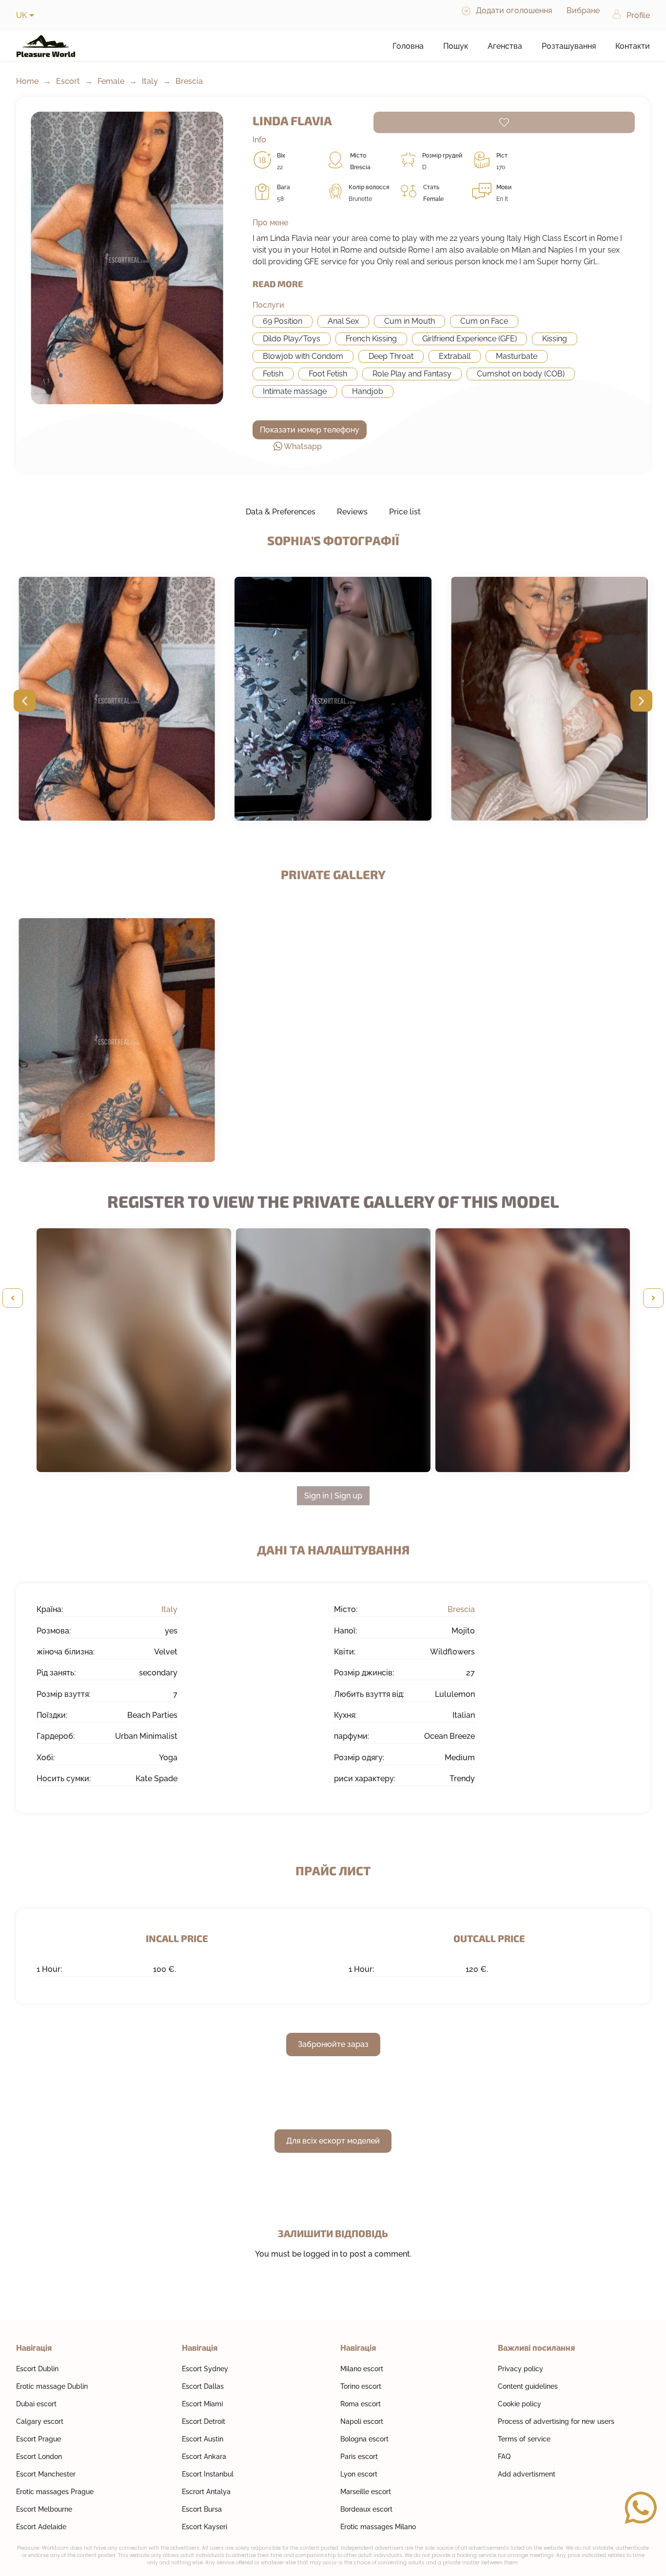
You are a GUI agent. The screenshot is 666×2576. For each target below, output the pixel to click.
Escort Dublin (37, 2369)
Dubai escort (36, 2404)
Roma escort (361, 2404)
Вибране (583, 10)
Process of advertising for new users (556, 2421)
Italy (150, 81)
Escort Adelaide (41, 2527)
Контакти (633, 46)
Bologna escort (364, 2439)
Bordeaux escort (366, 2509)
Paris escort (359, 2457)
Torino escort (361, 2386)
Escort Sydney (205, 2369)
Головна (408, 46)
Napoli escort (362, 2421)
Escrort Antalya (206, 2492)
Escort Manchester (46, 2474)
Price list (405, 512)
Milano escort (362, 2369)
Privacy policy (520, 2369)
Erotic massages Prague (55, 2492)
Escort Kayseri (205, 2527)
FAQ (504, 2457)
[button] (25, 700)
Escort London (39, 2457)
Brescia (189, 81)
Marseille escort (366, 2492)
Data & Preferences (281, 512)
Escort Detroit (204, 2421)
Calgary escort (40, 2421)
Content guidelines (528, 2386)
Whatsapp (303, 446)
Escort (68, 81)
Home (27, 81)
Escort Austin (203, 2439)
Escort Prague (39, 2439)
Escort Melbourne (44, 2509)
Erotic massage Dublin (52, 2386)
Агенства (505, 46)
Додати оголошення (514, 10)
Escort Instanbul (208, 2474)
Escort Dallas (203, 2386)
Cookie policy (519, 2404)
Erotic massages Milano (378, 2527)
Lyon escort (359, 2474)
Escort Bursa (202, 2509)
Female (111, 81)
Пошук (456, 46)
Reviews (352, 512)
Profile (638, 15)
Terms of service (524, 2439)
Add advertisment (527, 2474)
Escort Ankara (204, 2457)
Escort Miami (202, 2404)
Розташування (569, 46)
